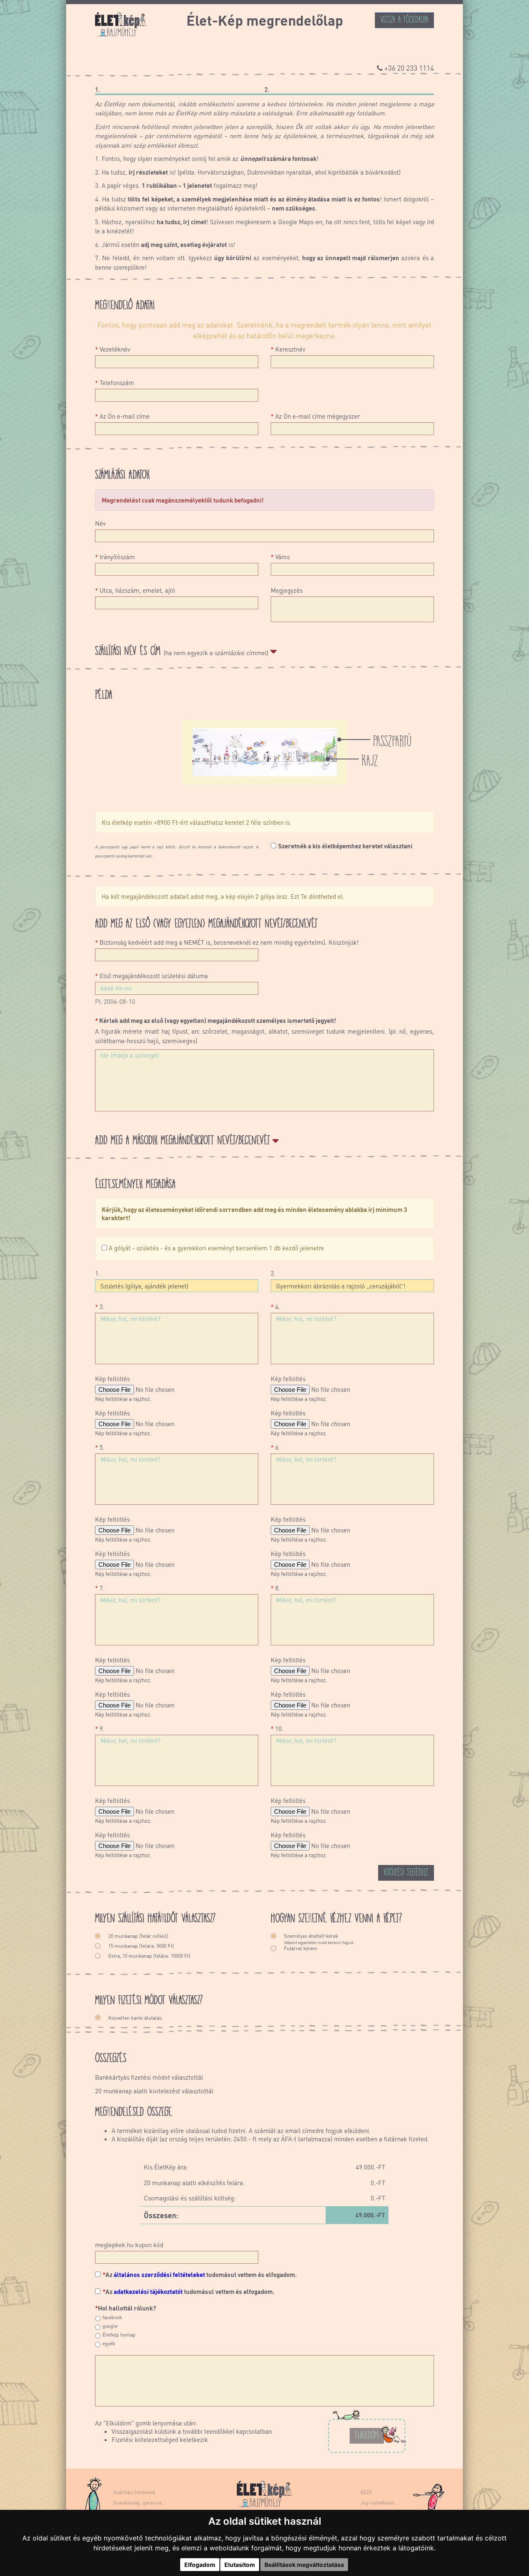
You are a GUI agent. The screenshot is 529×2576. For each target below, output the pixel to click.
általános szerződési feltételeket (159, 2274)
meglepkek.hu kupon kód (129, 2245)
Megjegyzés (287, 590)
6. (275, 1447)
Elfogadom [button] (200, 2565)
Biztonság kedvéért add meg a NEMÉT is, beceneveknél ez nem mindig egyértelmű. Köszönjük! (227, 942)
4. (275, 1307)
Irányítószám (115, 557)
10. (277, 1729)
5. (100, 1447)
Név (100, 523)
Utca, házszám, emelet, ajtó (135, 590)
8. (275, 1588)
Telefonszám (114, 383)
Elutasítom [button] (240, 2565)
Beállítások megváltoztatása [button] (304, 2565)
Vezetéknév (113, 349)
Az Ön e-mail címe (122, 416)
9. (100, 1729)
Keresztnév (288, 349)
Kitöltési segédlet (406, 1871)
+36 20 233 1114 (409, 68)
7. (100, 1588)
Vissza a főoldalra (404, 19)
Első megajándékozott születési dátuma (151, 976)
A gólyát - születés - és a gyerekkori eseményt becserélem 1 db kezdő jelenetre (216, 1248)
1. (98, 1273)
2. (273, 1273)
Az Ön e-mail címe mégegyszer (315, 416)
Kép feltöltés (112, 1379)
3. (100, 1307)
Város (280, 557)
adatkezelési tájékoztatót (148, 2291)
